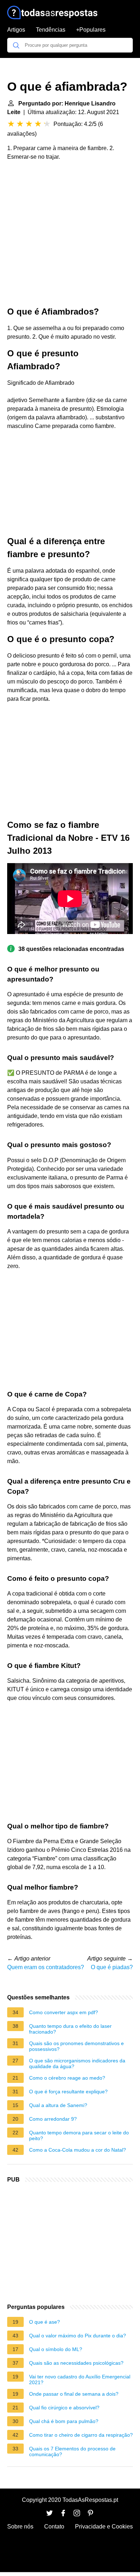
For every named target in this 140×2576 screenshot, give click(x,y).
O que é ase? (45, 2322)
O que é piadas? (112, 1967)
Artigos (16, 30)
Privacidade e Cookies (104, 2527)
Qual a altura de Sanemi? (58, 2105)
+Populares (91, 30)
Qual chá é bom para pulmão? (64, 2421)
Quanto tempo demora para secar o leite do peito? (79, 2135)
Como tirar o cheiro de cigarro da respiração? (81, 2435)
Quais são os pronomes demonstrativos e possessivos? (76, 2046)
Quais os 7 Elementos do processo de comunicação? (72, 2451)
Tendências (51, 30)
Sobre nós (20, 2527)
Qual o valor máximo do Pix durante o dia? (78, 2336)
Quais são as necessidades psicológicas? (76, 2363)
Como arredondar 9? (53, 2119)
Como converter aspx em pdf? (64, 2012)
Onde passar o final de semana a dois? (74, 2394)
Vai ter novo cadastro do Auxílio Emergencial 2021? (80, 2379)
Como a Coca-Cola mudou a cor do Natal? (78, 2150)
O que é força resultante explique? (68, 2092)
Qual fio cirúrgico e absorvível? (64, 2408)
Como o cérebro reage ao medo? (67, 2078)
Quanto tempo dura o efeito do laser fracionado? (70, 2029)
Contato (54, 2527)
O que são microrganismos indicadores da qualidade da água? (77, 2063)
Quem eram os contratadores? (46, 1967)
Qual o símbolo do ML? (56, 2349)
